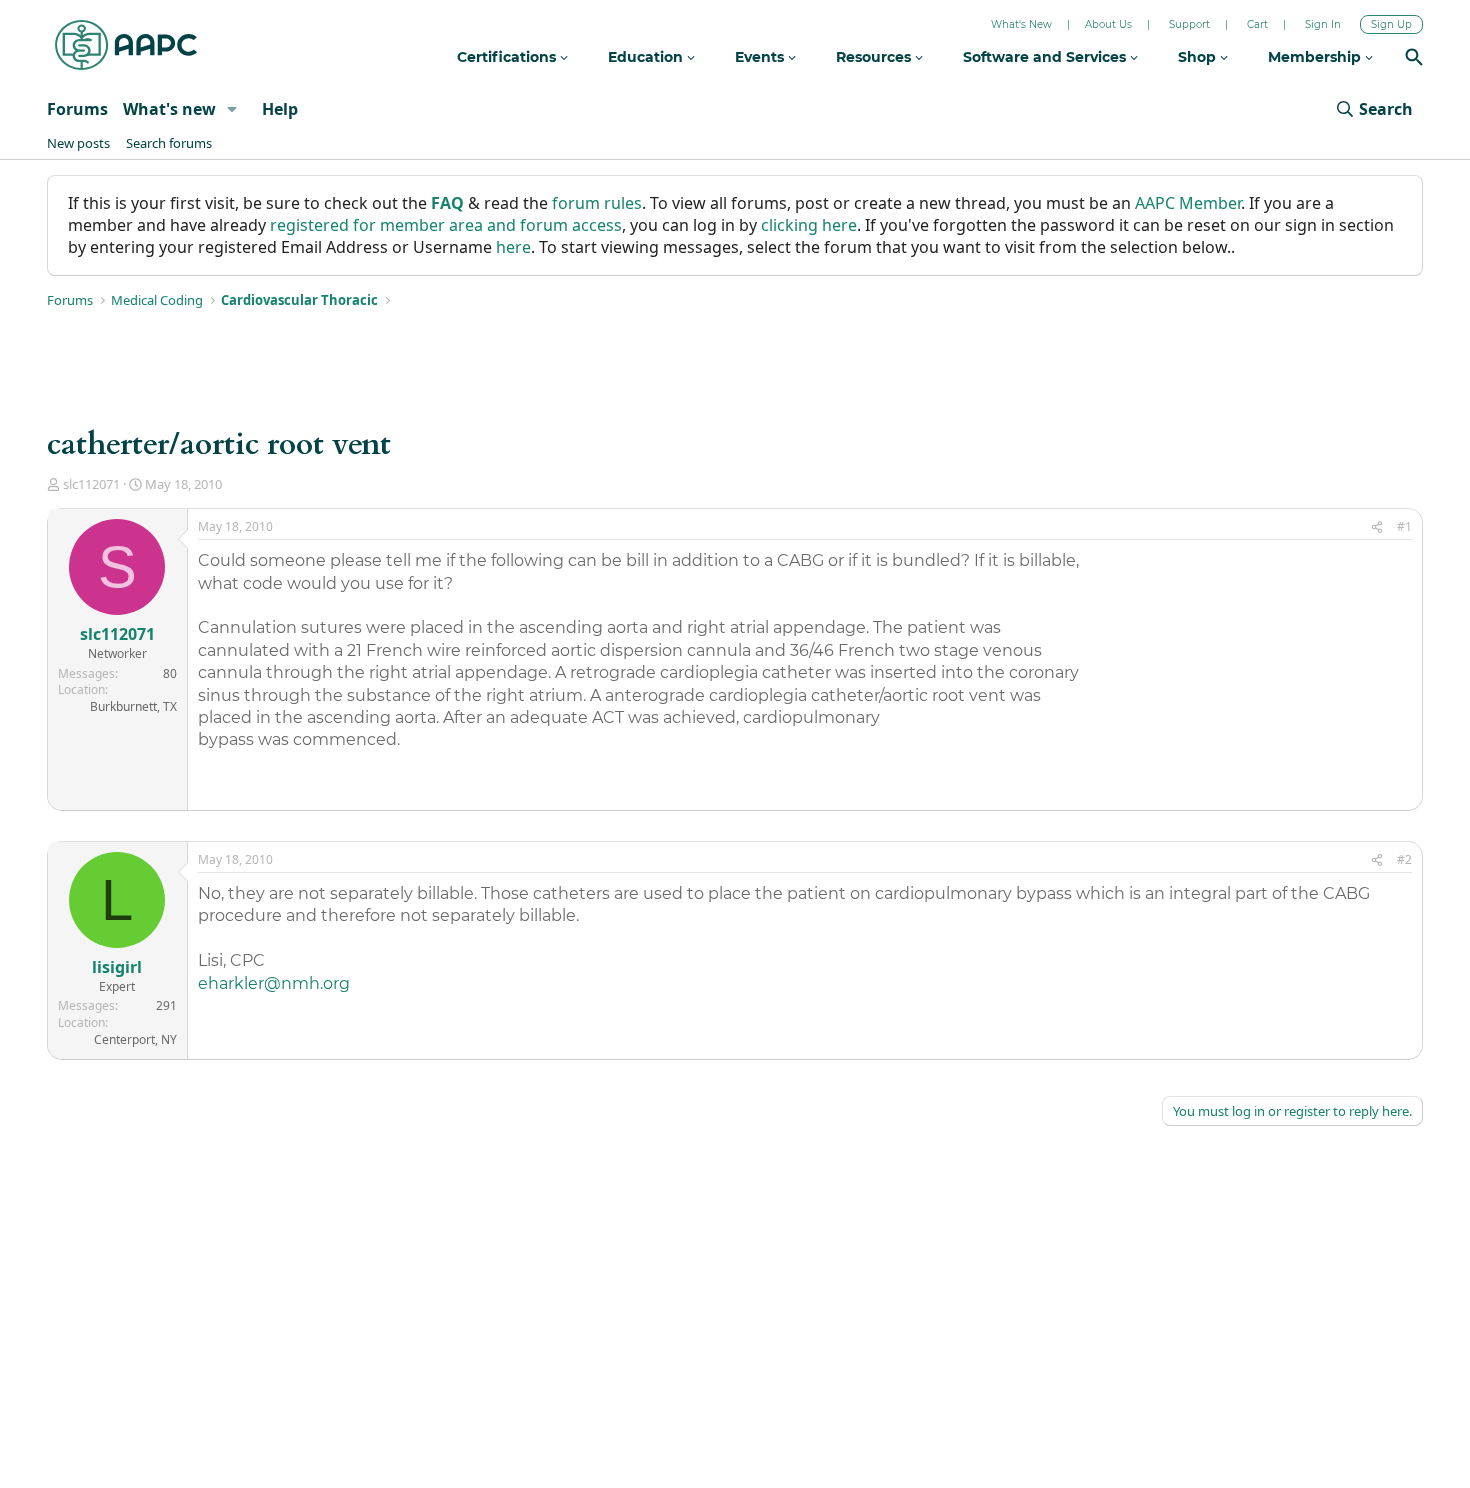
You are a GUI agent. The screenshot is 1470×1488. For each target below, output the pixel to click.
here (513, 247)
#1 (1404, 526)
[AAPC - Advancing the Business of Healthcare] (126, 45)
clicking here (809, 225)
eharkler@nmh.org (274, 983)
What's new (169, 109)
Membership (1316, 57)
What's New (1021, 24)
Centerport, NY (135, 1039)
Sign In (1323, 24)
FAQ (447, 203)
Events (761, 57)
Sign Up (1391, 24)
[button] (232, 109)
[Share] (1377, 527)
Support (1189, 24)
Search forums (169, 143)
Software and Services (1046, 57)
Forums (77, 109)
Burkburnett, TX (133, 706)
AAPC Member (1188, 203)
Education (647, 57)
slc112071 (91, 484)
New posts (78, 143)
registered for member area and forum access (446, 225)
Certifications (508, 57)
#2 (1404, 859)
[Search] (1414, 59)
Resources (875, 57)
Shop (1199, 57)
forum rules (597, 203)
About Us (1108, 24)
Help (280, 109)
